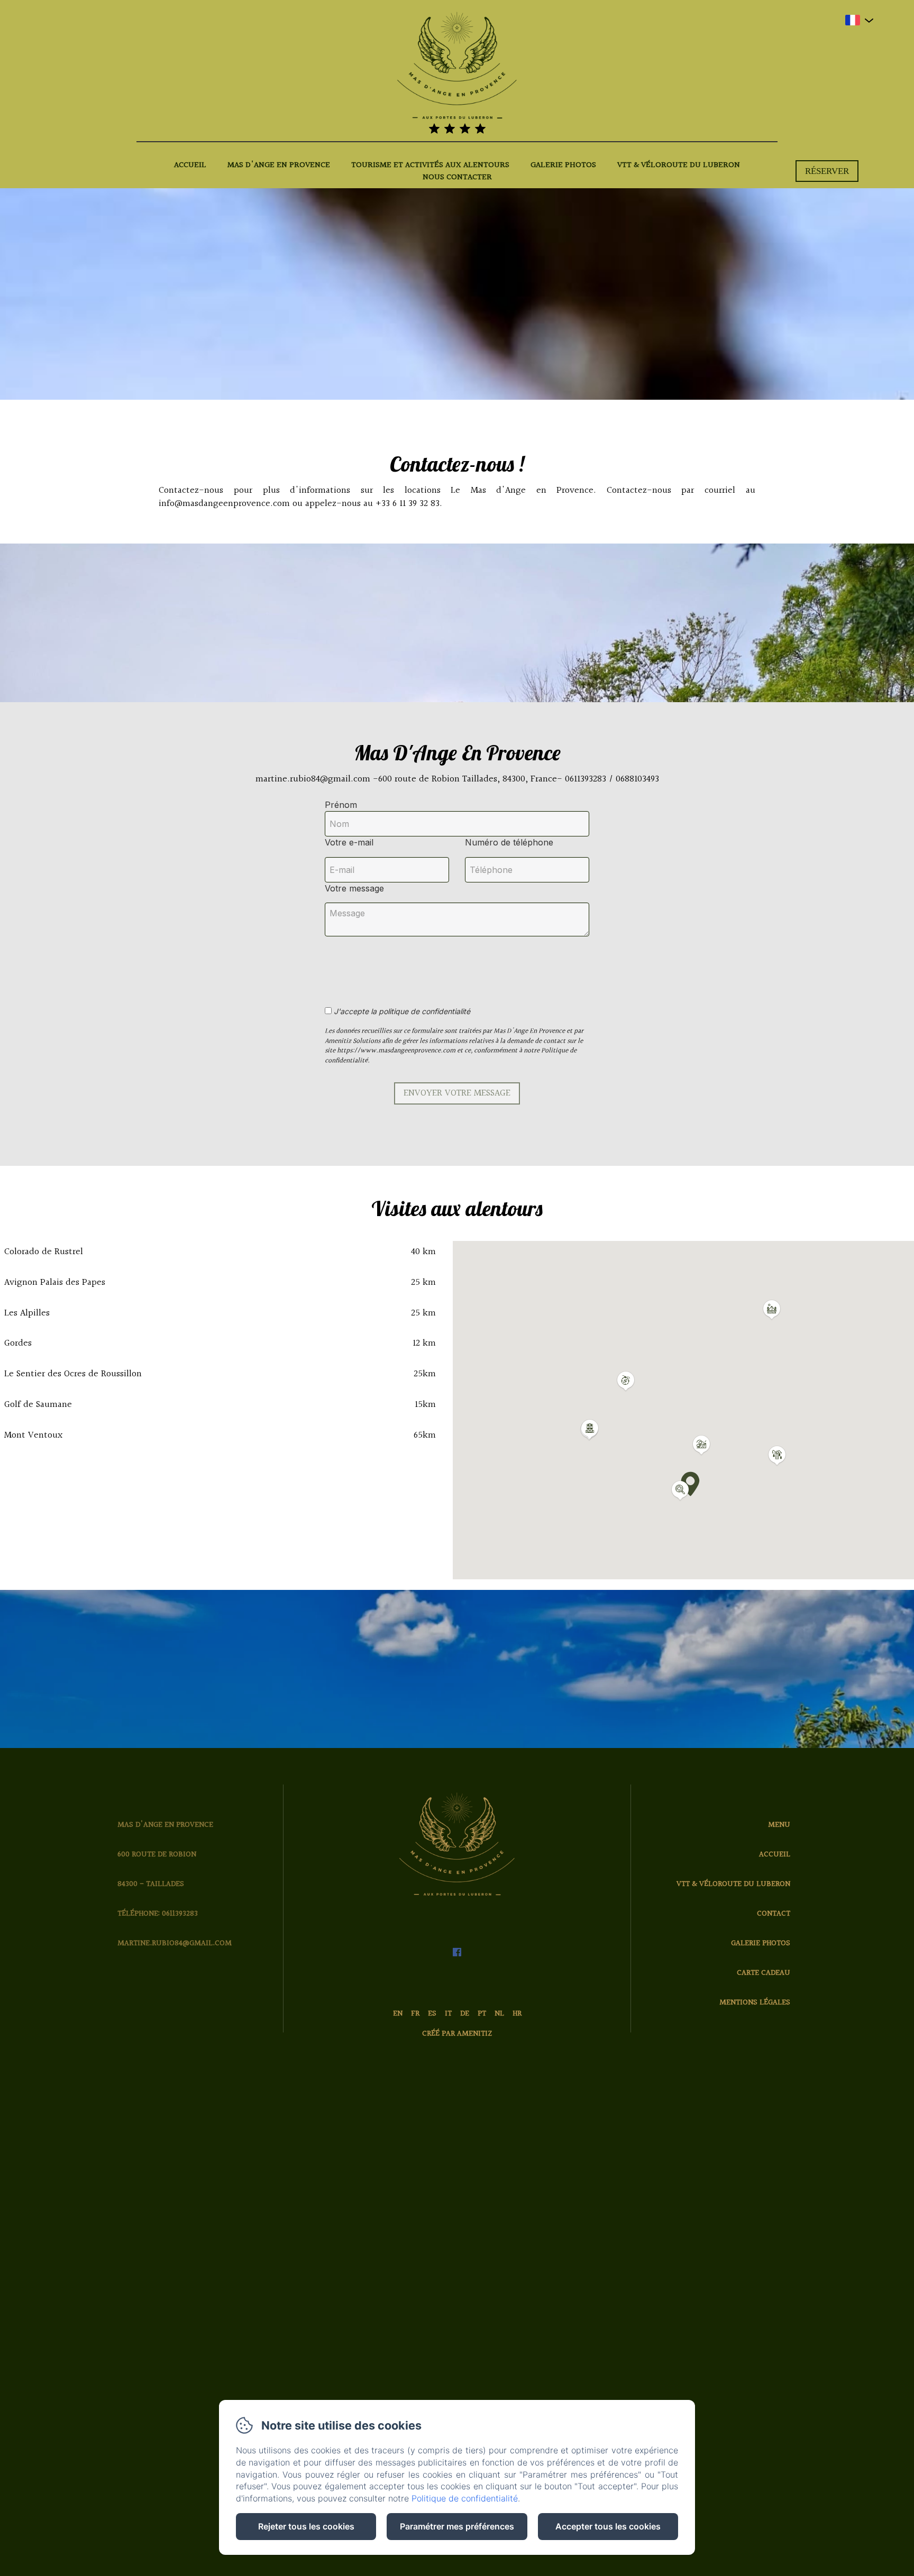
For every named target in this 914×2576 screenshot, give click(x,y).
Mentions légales (755, 2003)
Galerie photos (563, 165)
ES (432, 2014)
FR (415, 2014)
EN (398, 2014)
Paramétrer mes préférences (457, 2526)
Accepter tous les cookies (608, 2526)
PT (482, 2014)
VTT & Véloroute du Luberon (679, 165)
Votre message (354, 888)
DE (465, 2014)
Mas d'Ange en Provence (279, 165)
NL (499, 2014)
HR (517, 2014)
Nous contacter (457, 178)
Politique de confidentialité (465, 2498)
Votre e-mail (349, 842)
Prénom (341, 805)
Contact (774, 1914)
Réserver (827, 171)
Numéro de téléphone (509, 842)
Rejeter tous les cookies (306, 2526)
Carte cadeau (764, 1973)
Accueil (190, 165)
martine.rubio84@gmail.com (175, 1943)
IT (448, 2014)
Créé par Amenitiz (457, 2034)
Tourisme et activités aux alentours (430, 165)
